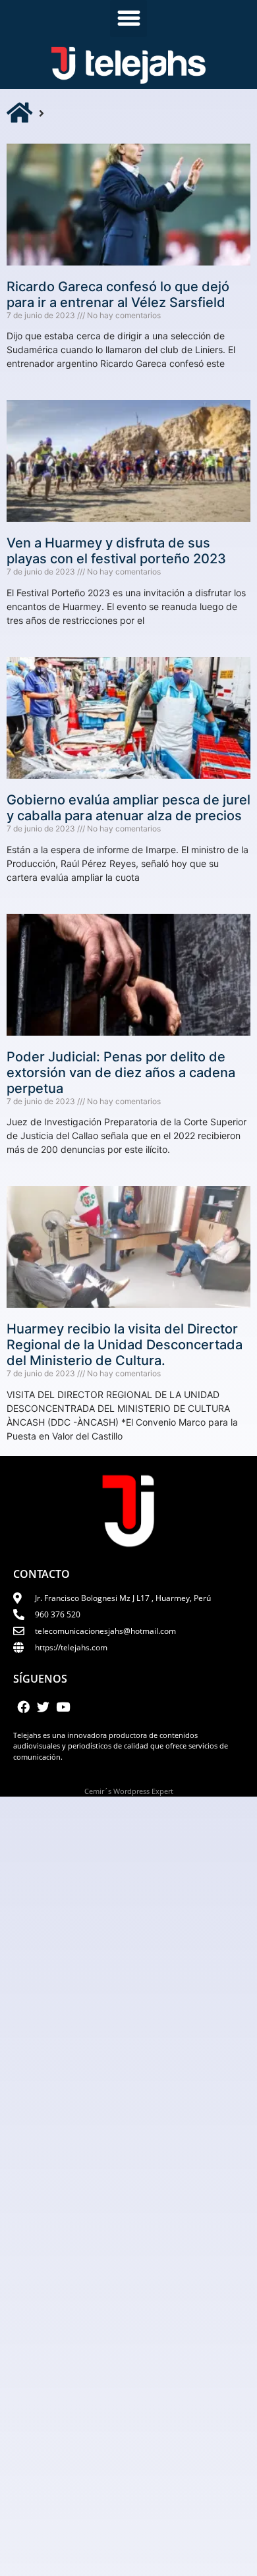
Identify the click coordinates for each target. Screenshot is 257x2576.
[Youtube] (63, 1707)
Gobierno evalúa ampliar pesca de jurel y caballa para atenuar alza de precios (128, 808)
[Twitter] (43, 1707)
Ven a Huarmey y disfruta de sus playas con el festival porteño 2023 (116, 551)
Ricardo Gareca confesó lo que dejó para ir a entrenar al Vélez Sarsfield (118, 294)
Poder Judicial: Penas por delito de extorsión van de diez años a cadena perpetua (121, 1073)
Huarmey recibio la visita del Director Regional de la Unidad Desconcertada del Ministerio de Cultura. (125, 1345)
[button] (128, 18)
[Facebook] (23, 1707)
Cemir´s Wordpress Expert (129, 1791)
